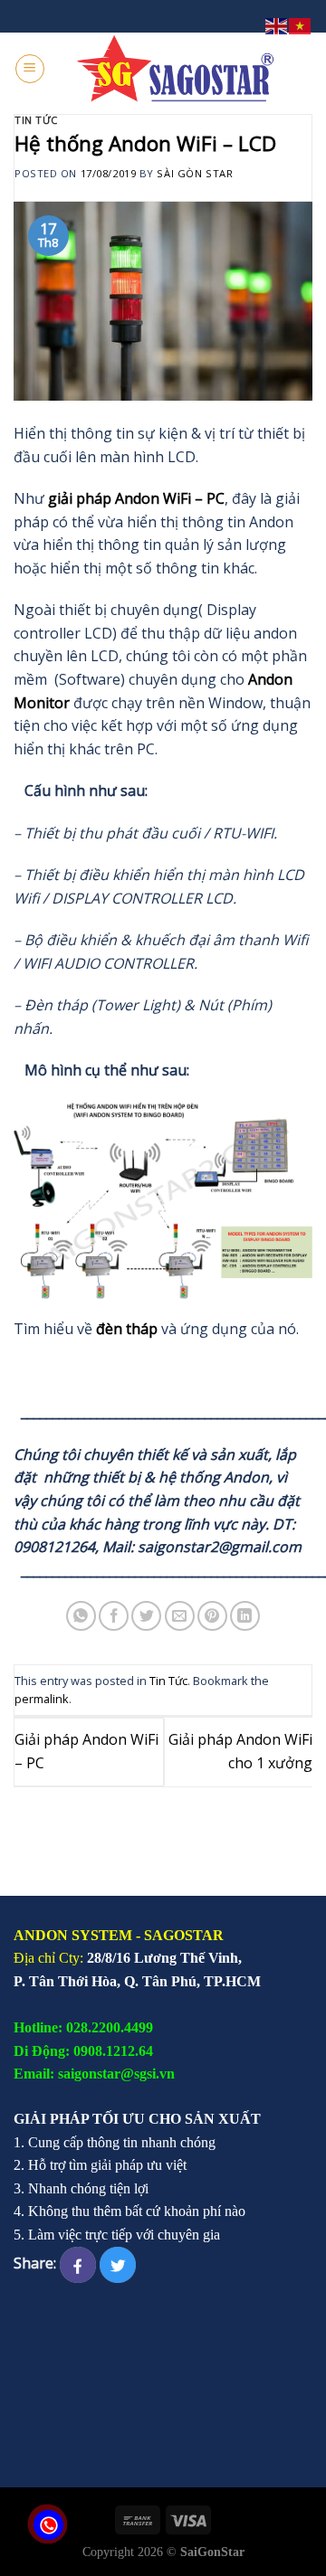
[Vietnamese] (301, 24)
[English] (277, 24)
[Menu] (30, 69)
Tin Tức (36, 120)
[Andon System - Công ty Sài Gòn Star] (177, 69)
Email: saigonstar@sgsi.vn (94, 2074)
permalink (42, 1699)
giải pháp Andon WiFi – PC (136, 498)
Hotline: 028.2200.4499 (83, 2027)
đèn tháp (127, 1329)
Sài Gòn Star (195, 173)
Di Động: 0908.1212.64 (83, 2051)
